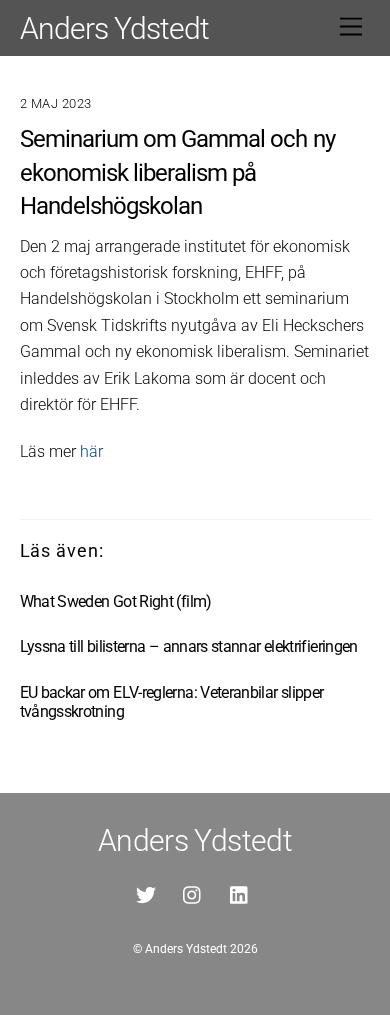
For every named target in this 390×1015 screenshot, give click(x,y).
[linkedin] (240, 893)
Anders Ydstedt (186, 949)
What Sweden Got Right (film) (116, 601)
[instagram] (193, 893)
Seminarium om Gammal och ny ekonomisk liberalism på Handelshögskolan (177, 172)
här (91, 451)
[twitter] (146, 893)
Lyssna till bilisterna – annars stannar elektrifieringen (189, 646)
